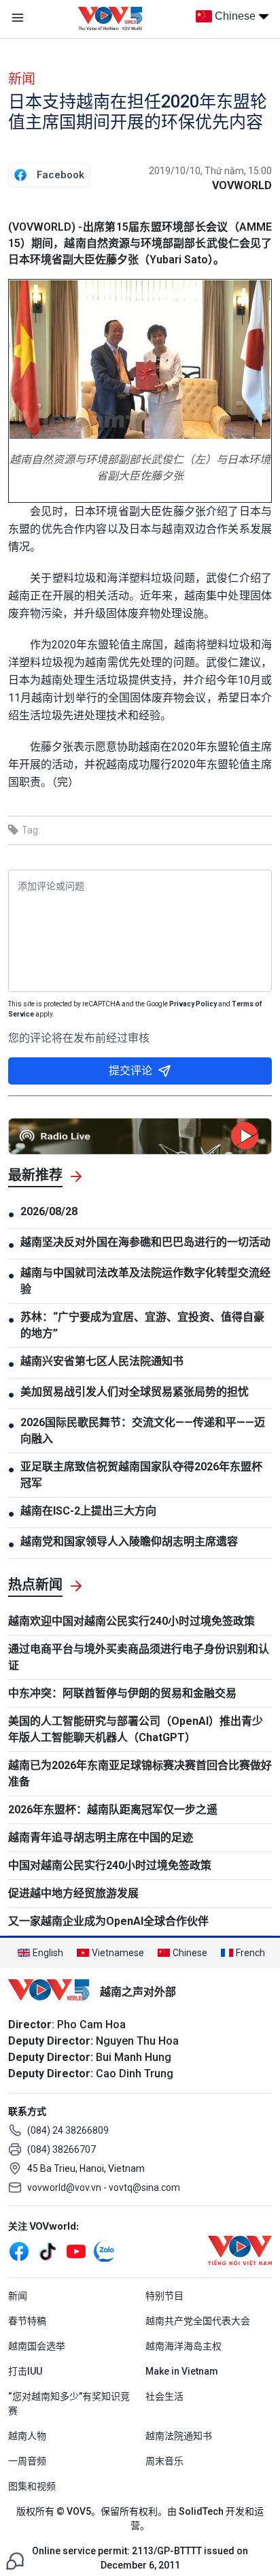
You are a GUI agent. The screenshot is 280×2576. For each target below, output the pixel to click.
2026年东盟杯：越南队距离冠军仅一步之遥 (113, 1810)
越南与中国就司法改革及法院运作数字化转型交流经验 (145, 1281)
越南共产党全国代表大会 (198, 2321)
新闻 (22, 79)
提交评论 (130, 1071)
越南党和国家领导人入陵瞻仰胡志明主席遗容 (129, 1541)
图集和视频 (32, 2486)
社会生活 (164, 2396)
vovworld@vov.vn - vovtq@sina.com (104, 2187)
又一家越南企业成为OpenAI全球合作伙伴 (108, 1921)
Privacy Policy (193, 1004)
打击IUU (25, 2371)
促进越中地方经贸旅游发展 (73, 1893)
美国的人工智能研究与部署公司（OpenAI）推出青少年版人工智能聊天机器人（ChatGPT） (136, 1729)
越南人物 (27, 2436)
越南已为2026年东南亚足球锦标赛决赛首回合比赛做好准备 (140, 1773)
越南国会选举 (37, 2346)
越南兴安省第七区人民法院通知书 (102, 1361)
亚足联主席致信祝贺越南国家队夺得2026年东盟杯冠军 (141, 1475)
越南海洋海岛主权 (183, 2346)
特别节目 (164, 2296)
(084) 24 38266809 (68, 2130)
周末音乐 (164, 2461)
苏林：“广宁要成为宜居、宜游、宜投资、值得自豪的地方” (142, 1325)
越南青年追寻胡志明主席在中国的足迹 (101, 1837)
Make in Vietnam (182, 2371)
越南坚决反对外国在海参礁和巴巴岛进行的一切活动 (145, 1242)
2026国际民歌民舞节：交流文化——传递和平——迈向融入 (143, 1431)
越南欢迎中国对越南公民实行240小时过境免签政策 (132, 1621)
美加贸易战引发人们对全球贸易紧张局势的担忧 (135, 1392)
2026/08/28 (49, 1211)
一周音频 (27, 2461)
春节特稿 (27, 2321)
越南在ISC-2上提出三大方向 (88, 1511)
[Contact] (15, 2560)
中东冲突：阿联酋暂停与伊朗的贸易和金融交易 (122, 1693)
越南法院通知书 (179, 2436)
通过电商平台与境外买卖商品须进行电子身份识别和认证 (139, 1657)
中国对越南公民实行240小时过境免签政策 (110, 1865)
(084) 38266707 (62, 2149)
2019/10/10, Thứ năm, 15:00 (210, 171)
